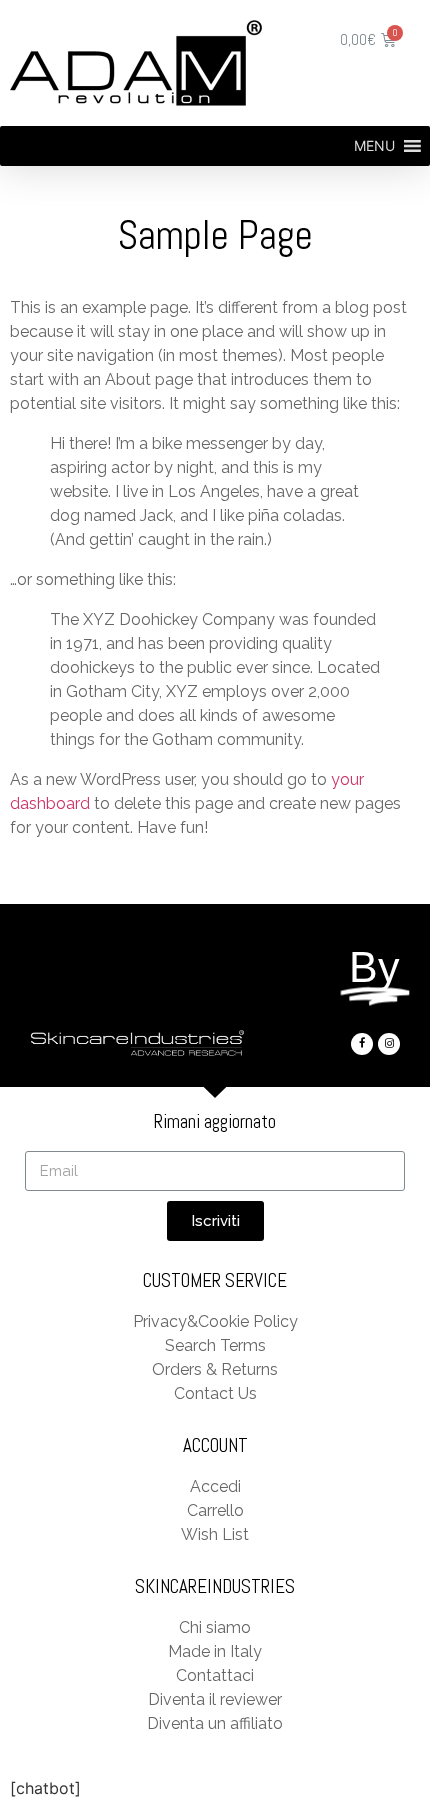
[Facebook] (362, 1044)
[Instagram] (389, 1044)
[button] (374, 146)
